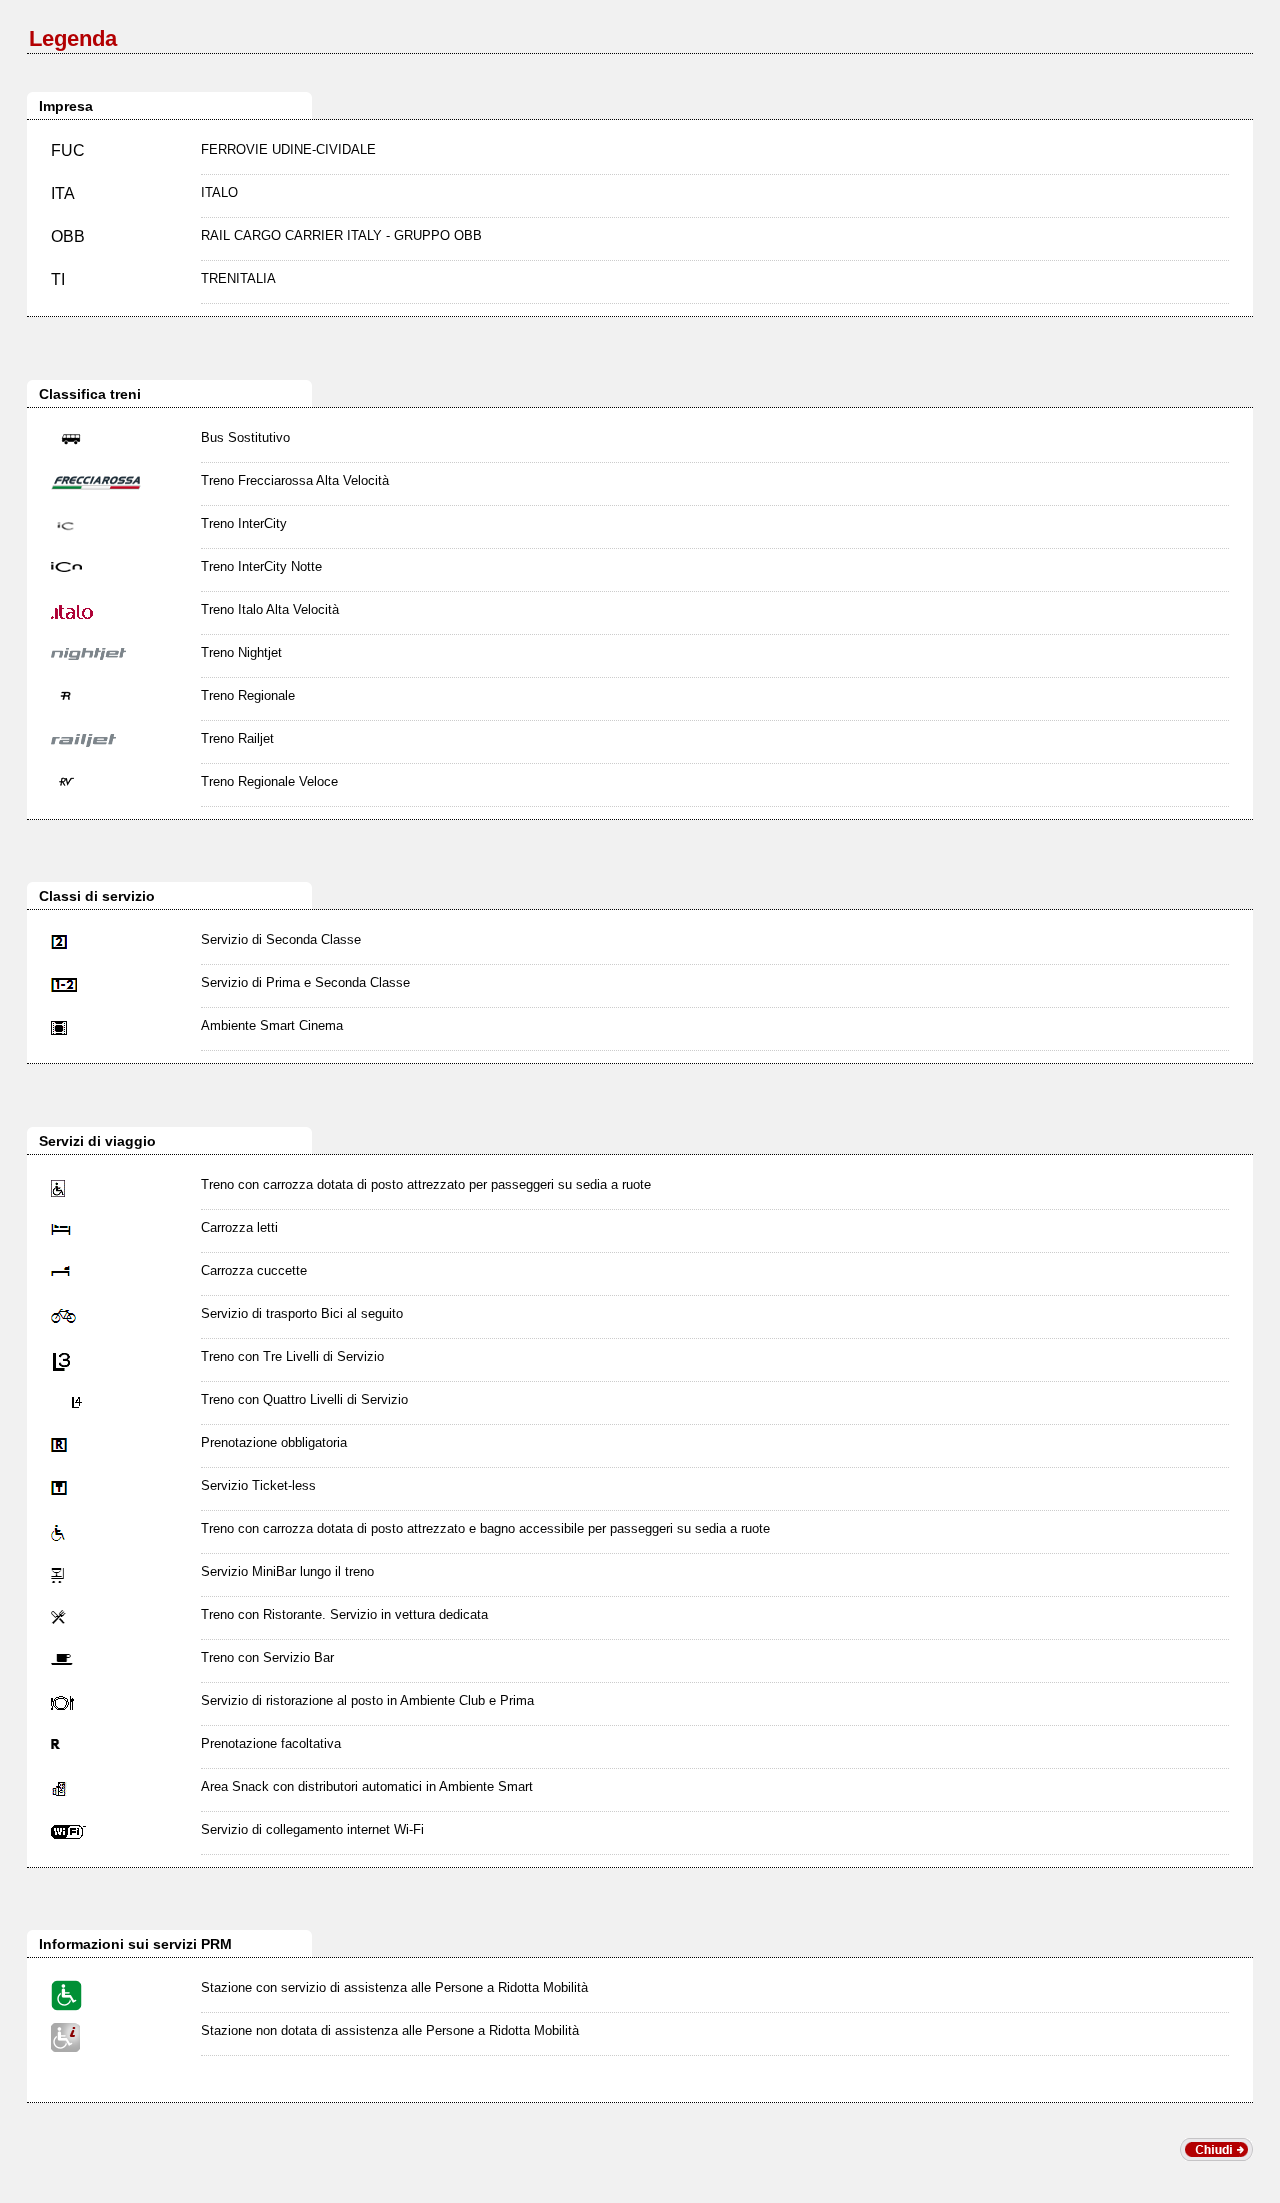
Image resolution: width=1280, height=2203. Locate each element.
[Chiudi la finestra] (1216, 2155)
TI (58, 279)
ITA (63, 193)
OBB (68, 236)
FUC (68, 150)
